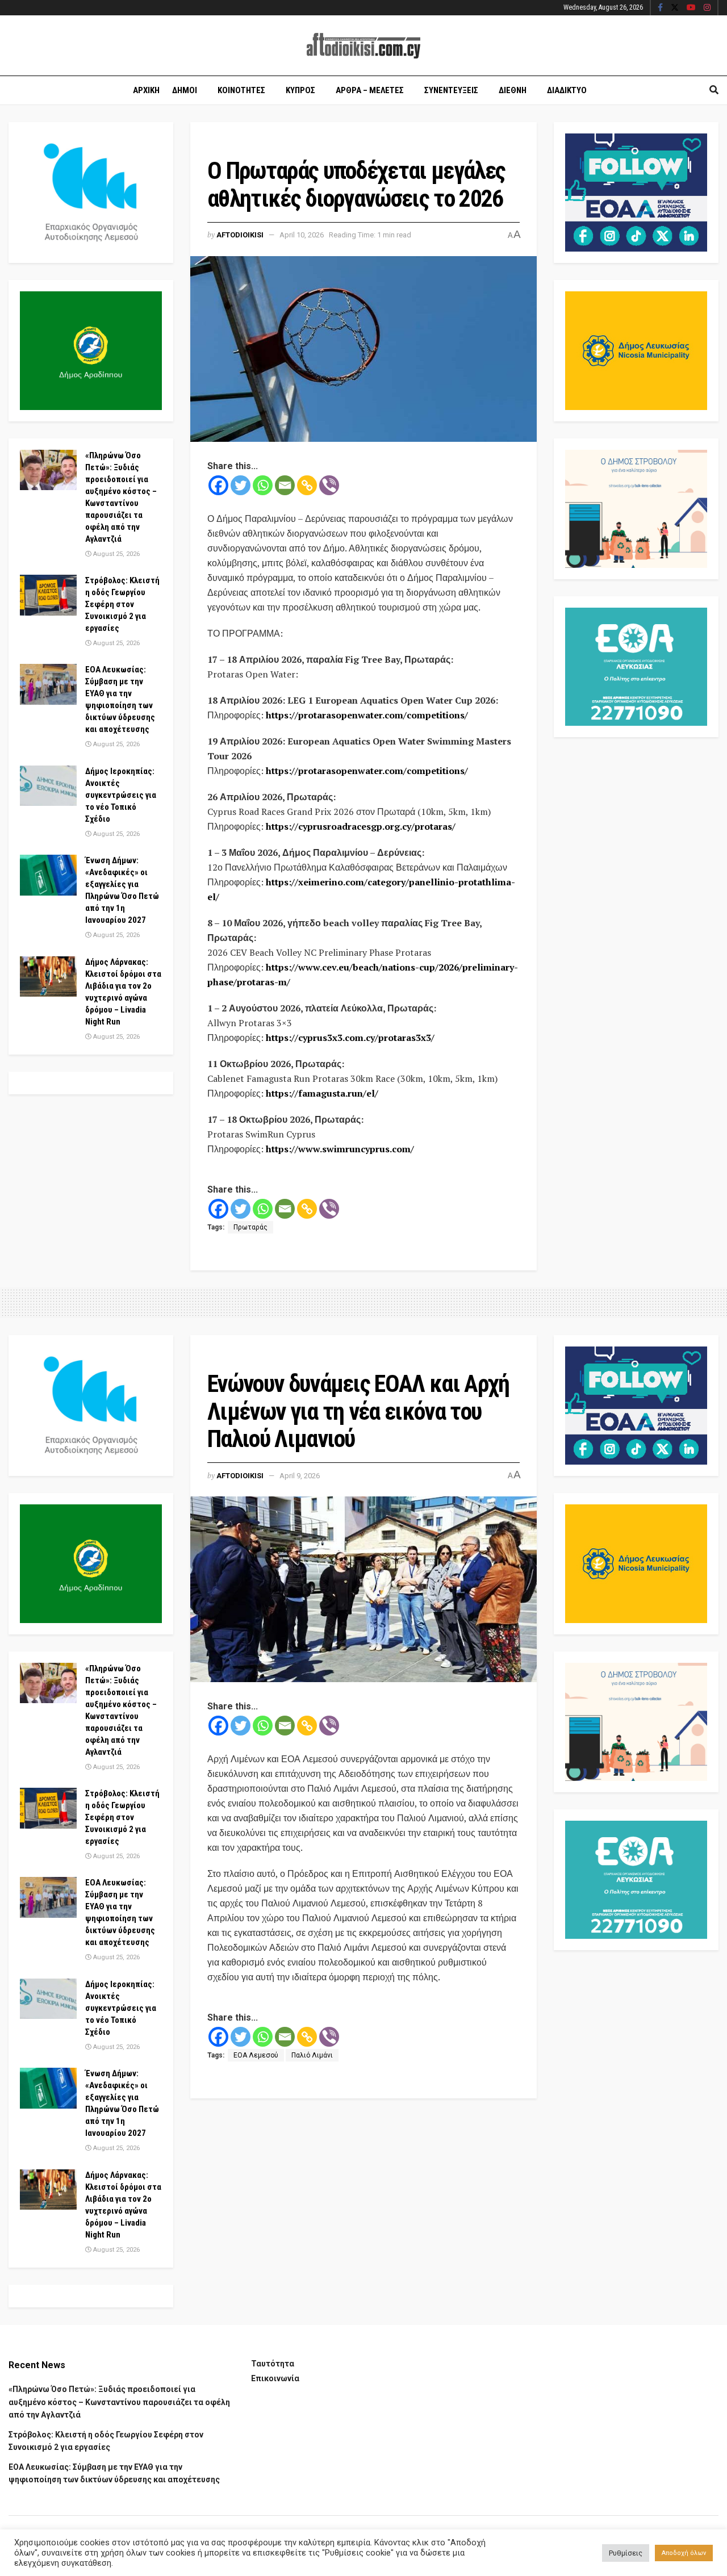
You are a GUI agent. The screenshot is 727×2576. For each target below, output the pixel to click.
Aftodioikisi (240, 235)
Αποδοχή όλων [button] (684, 2553)
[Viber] (329, 485)
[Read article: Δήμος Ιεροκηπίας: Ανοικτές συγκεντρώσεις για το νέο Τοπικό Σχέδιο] (48, 786)
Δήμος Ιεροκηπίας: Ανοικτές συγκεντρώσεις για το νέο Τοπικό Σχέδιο (121, 795)
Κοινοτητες (241, 90)
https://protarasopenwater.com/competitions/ (367, 715)
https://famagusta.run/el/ (322, 1093)
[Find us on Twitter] (675, 8)
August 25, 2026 (116, 554)
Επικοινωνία (275, 2378)
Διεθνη (513, 90)
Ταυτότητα (273, 2364)
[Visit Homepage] (363, 46)
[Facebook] (218, 485)
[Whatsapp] (263, 485)
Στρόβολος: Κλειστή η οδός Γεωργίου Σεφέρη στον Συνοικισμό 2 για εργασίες (122, 604)
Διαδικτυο (567, 90)
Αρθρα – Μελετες (370, 90)
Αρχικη (146, 90)
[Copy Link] (307, 485)
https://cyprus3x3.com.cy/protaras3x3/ (350, 1038)
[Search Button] (714, 90)
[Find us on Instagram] (707, 8)
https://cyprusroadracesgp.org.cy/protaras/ (361, 826)
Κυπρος (300, 90)
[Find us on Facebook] (660, 8)
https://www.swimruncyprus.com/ (340, 1149)
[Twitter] (241, 485)
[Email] (285, 485)
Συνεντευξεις (451, 90)
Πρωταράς (250, 1227)
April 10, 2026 (302, 235)
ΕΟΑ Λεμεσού (256, 2055)
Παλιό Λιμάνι (312, 2055)
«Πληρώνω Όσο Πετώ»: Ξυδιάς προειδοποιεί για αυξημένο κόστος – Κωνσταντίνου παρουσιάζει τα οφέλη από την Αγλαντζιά (119, 2402)
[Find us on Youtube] (691, 8)
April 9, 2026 (300, 1476)
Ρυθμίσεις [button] (626, 2553)
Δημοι (185, 90)
